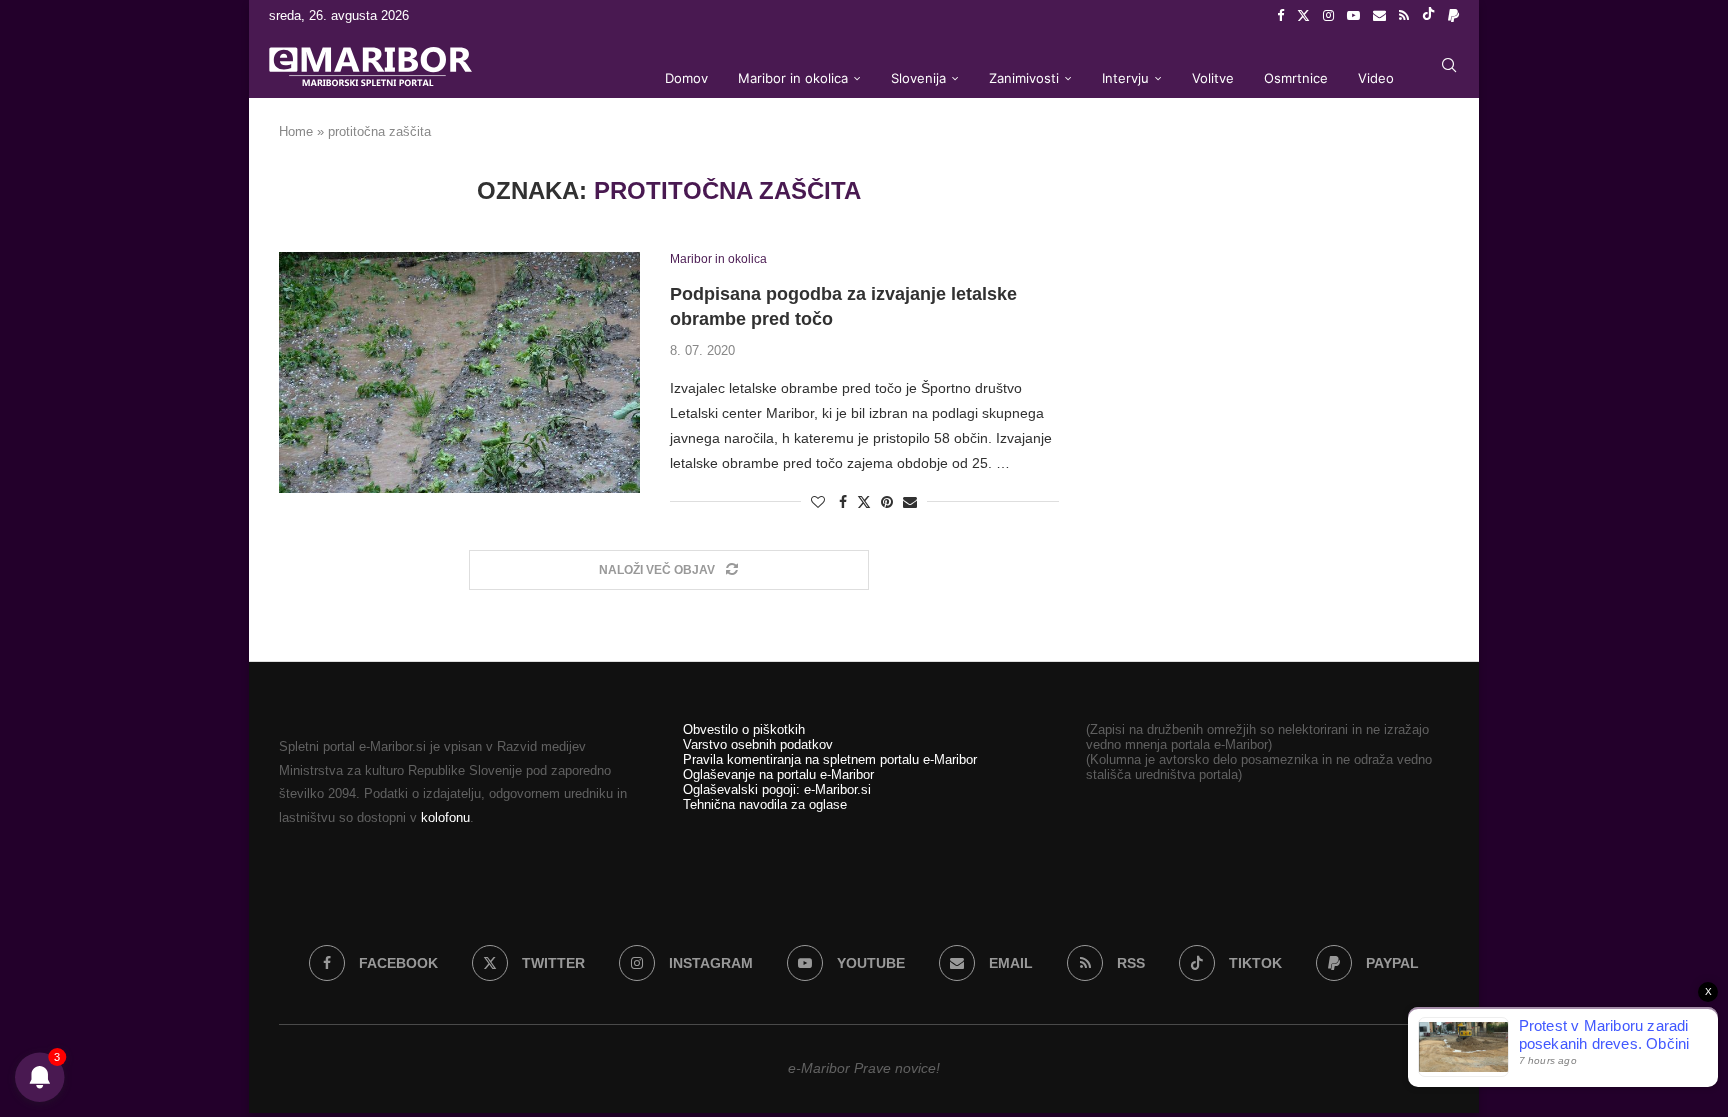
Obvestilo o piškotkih (744, 729)
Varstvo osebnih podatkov (758, 744)
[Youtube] (1353, 16)
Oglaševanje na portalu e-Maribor (778, 774)
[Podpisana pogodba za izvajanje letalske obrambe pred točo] (459, 372)
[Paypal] (1453, 16)
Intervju (1125, 78)
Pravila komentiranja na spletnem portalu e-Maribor (830, 759)
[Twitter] (1303, 16)
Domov (686, 78)
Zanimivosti (1024, 78)
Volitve (1213, 78)
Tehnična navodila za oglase (765, 804)
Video (1376, 78)
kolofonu (445, 817)
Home (296, 131)
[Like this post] (818, 502)
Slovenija (918, 78)
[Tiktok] (1428, 16)
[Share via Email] (910, 502)
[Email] (1379, 16)
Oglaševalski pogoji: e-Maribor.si (777, 789)
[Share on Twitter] (864, 501)
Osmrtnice (1296, 78)
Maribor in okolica (793, 78)
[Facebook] (1280, 16)
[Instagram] (1328, 16)
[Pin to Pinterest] (887, 502)
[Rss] (1404, 16)
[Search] (1449, 65)
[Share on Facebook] (843, 502)
